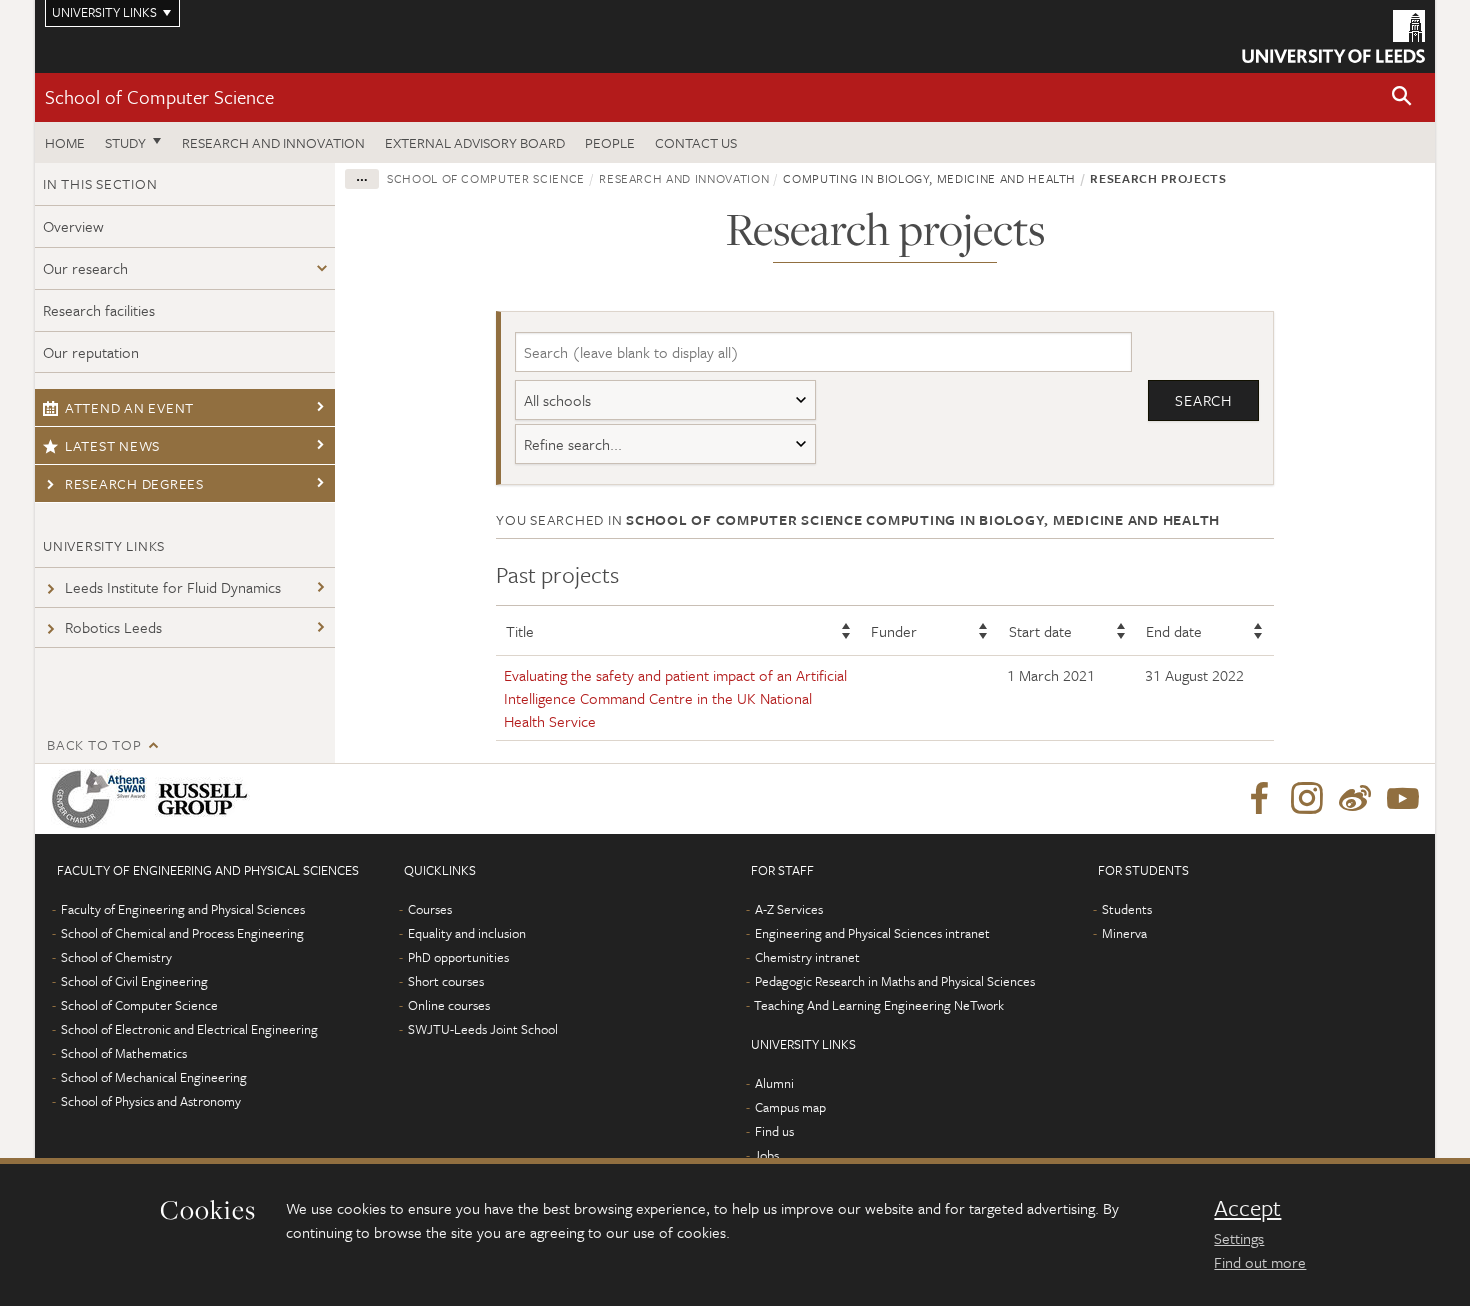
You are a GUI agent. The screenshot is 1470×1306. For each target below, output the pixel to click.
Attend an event (129, 407)
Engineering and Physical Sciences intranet (872, 933)
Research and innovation (684, 178)
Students (1127, 909)
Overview (73, 226)
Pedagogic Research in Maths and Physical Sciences (895, 981)
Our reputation (91, 352)
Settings (1239, 1238)
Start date (1040, 631)
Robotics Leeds (113, 627)
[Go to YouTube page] (1403, 799)
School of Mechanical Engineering (154, 1077)
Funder (894, 631)
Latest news (112, 445)
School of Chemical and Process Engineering (182, 933)
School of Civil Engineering (134, 981)
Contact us (696, 142)
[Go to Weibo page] (1355, 799)
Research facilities (99, 310)
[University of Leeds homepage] (1333, 36)
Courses (430, 909)
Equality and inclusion (467, 933)
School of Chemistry (116, 957)
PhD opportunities (458, 957)
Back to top (94, 744)
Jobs (766, 1155)
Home (65, 142)
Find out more (1260, 1262)
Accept (1247, 1208)
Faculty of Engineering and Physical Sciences (183, 909)
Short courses (446, 981)
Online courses (449, 1005)
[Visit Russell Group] (206, 799)
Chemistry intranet (807, 957)
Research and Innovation (273, 142)
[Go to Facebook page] (1259, 799)
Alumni (774, 1083)
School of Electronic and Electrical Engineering (189, 1029)
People (610, 142)
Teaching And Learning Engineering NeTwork (879, 1005)
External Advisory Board (475, 142)
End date (1174, 631)
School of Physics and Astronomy (151, 1101)
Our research (85, 268)
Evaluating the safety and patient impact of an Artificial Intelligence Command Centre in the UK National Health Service (675, 698)
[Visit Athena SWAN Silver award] (103, 799)
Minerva (1124, 933)
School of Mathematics (124, 1053)
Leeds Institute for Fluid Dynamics (173, 587)
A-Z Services (789, 909)
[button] (1402, 97)
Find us (774, 1131)
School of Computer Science (159, 96)
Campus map (790, 1107)
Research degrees (134, 483)
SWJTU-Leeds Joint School (483, 1029)
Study (125, 142)
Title (520, 631)
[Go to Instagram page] (1307, 799)
